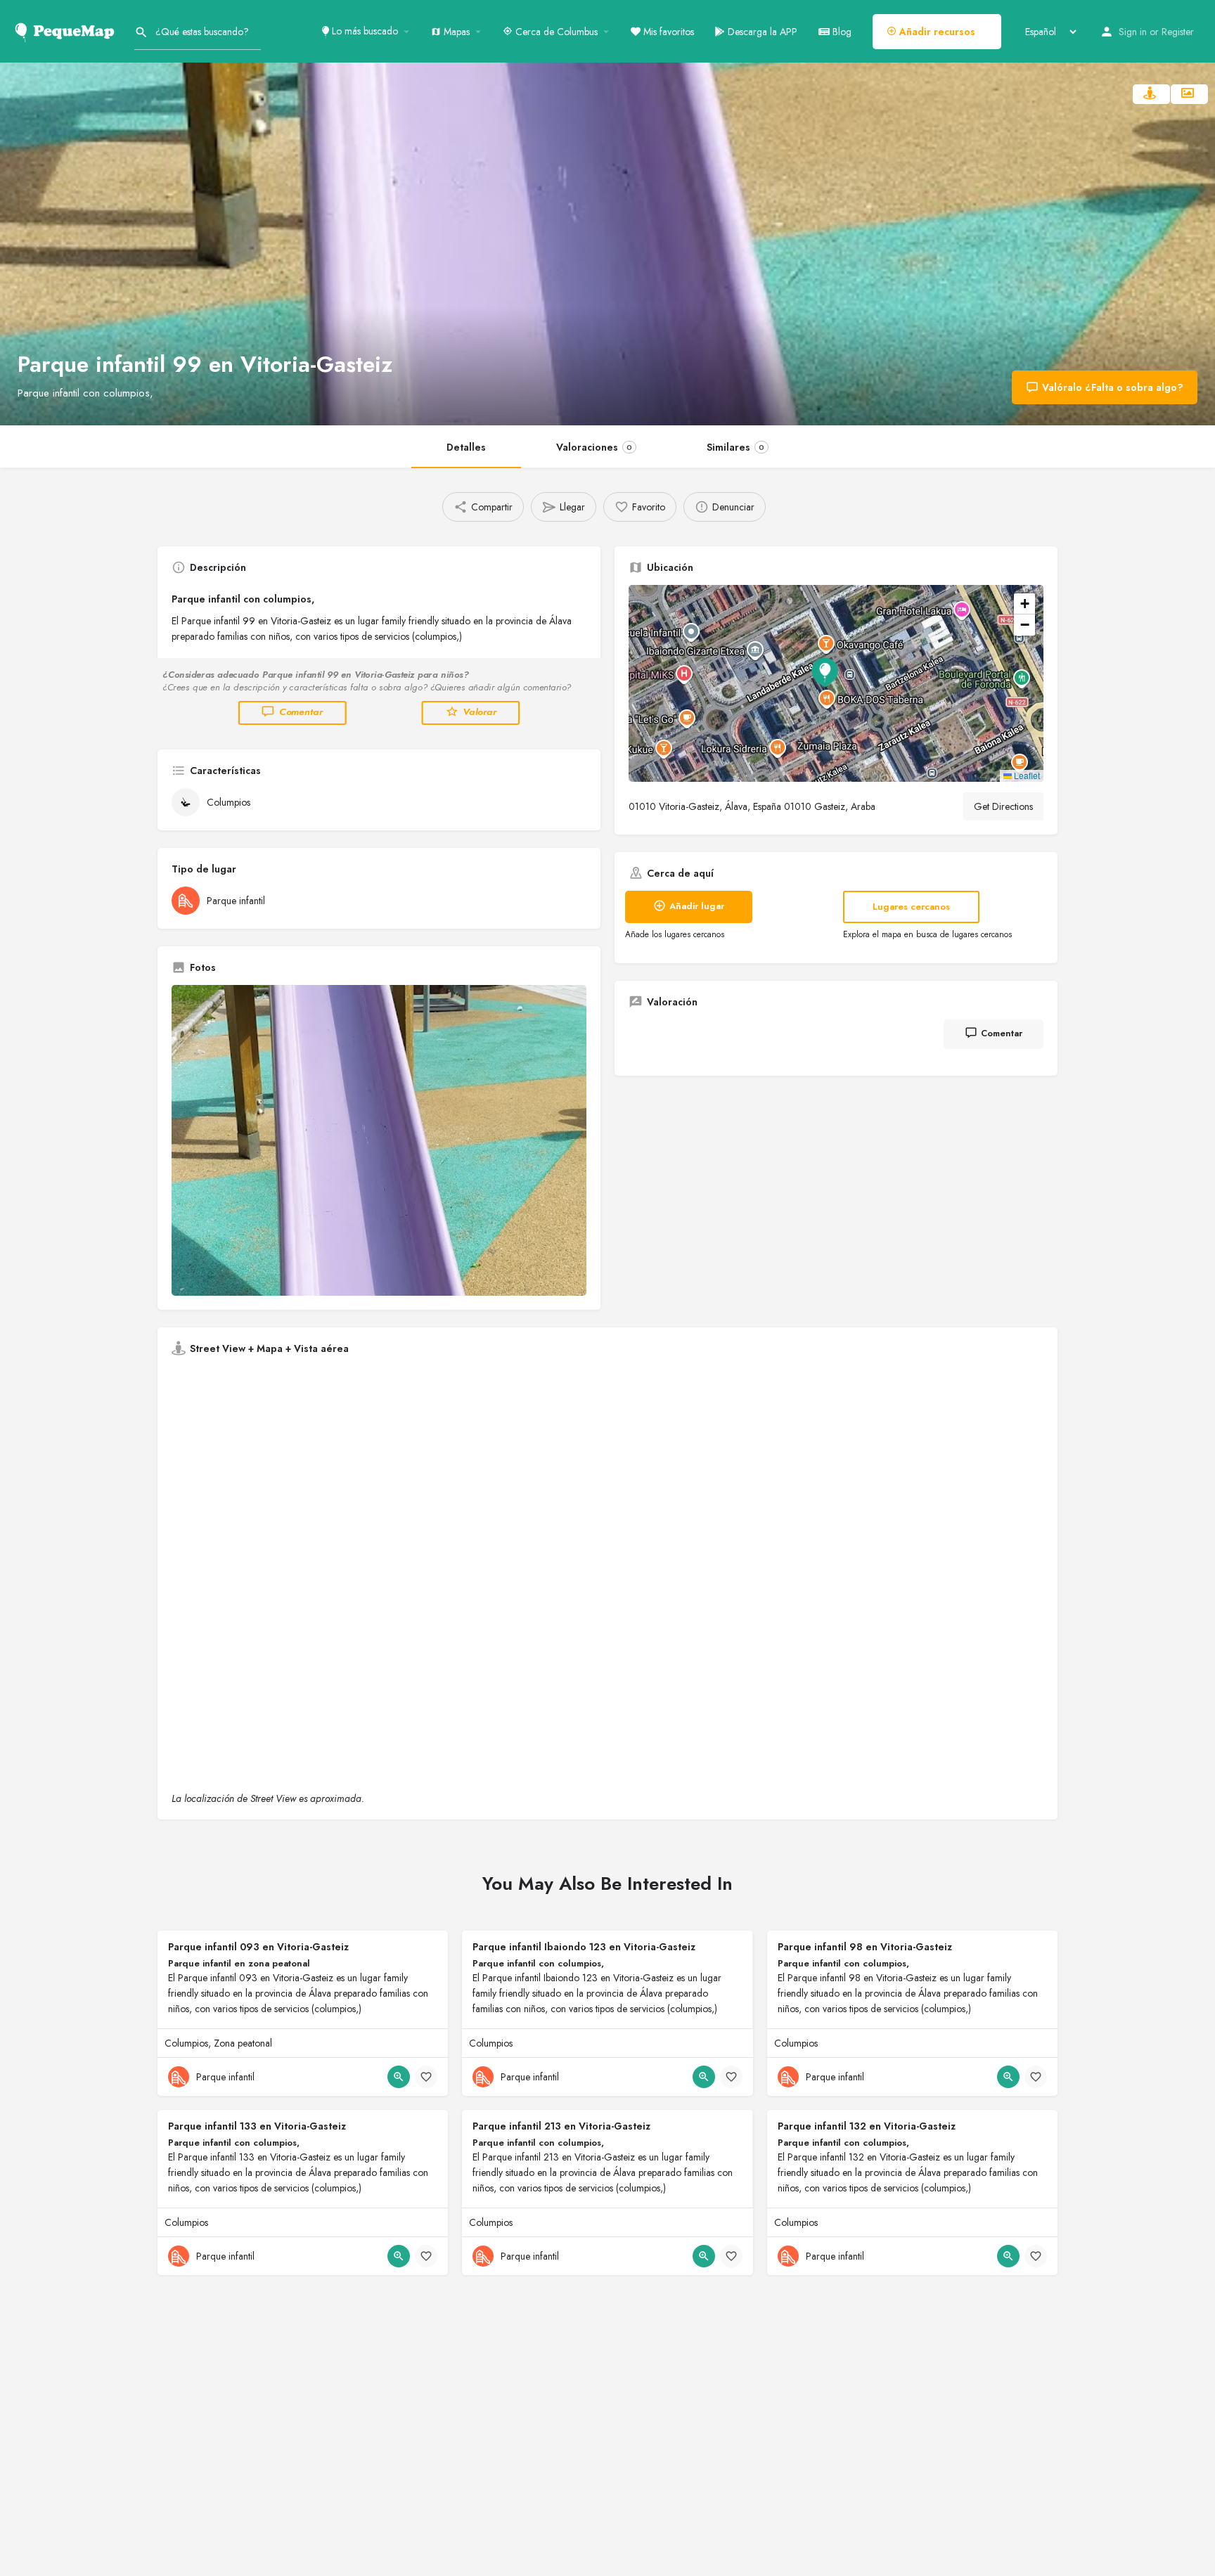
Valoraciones (594, 447)
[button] (836, 683)
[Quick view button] (399, 2077)
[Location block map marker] (825, 672)
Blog (841, 32)
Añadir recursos (936, 32)
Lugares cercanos (911, 907)
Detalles (466, 447)
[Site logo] (67, 30)
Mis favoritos (667, 32)
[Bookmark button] (426, 2077)
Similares (735, 447)
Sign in (1133, 32)
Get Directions (1003, 806)
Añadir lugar (697, 906)
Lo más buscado (364, 31)
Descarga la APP (761, 32)
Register (1178, 32)
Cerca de (555, 32)
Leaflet (1026, 775)
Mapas (455, 32)
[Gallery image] (379, 1141)
